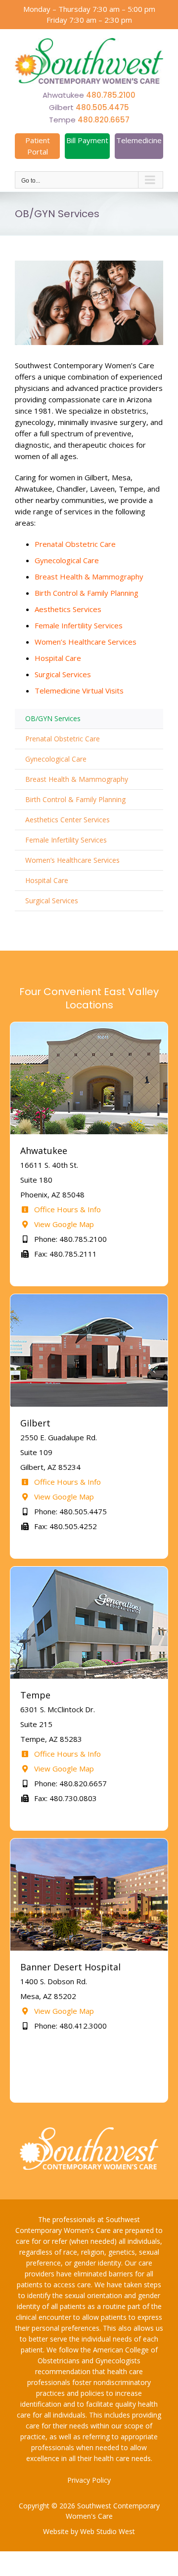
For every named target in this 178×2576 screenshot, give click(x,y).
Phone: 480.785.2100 (69, 1239)
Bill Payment (87, 140)
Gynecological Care (67, 560)
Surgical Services (63, 674)
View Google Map (63, 1224)
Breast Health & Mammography (89, 577)
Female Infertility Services (79, 625)
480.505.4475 (102, 107)
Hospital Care (58, 658)
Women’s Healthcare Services (86, 642)
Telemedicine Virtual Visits (79, 691)
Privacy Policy (89, 2480)
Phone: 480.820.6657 (69, 1783)
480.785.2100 (111, 95)
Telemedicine (139, 140)
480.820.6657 (104, 120)
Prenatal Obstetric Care (75, 544)
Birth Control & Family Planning (87, 593)
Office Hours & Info (67, 1209)
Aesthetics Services (68, 609)
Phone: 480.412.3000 (69, 2026)
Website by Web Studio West (89, 2531)
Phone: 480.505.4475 (69, 1511)
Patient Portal (38, 146)
